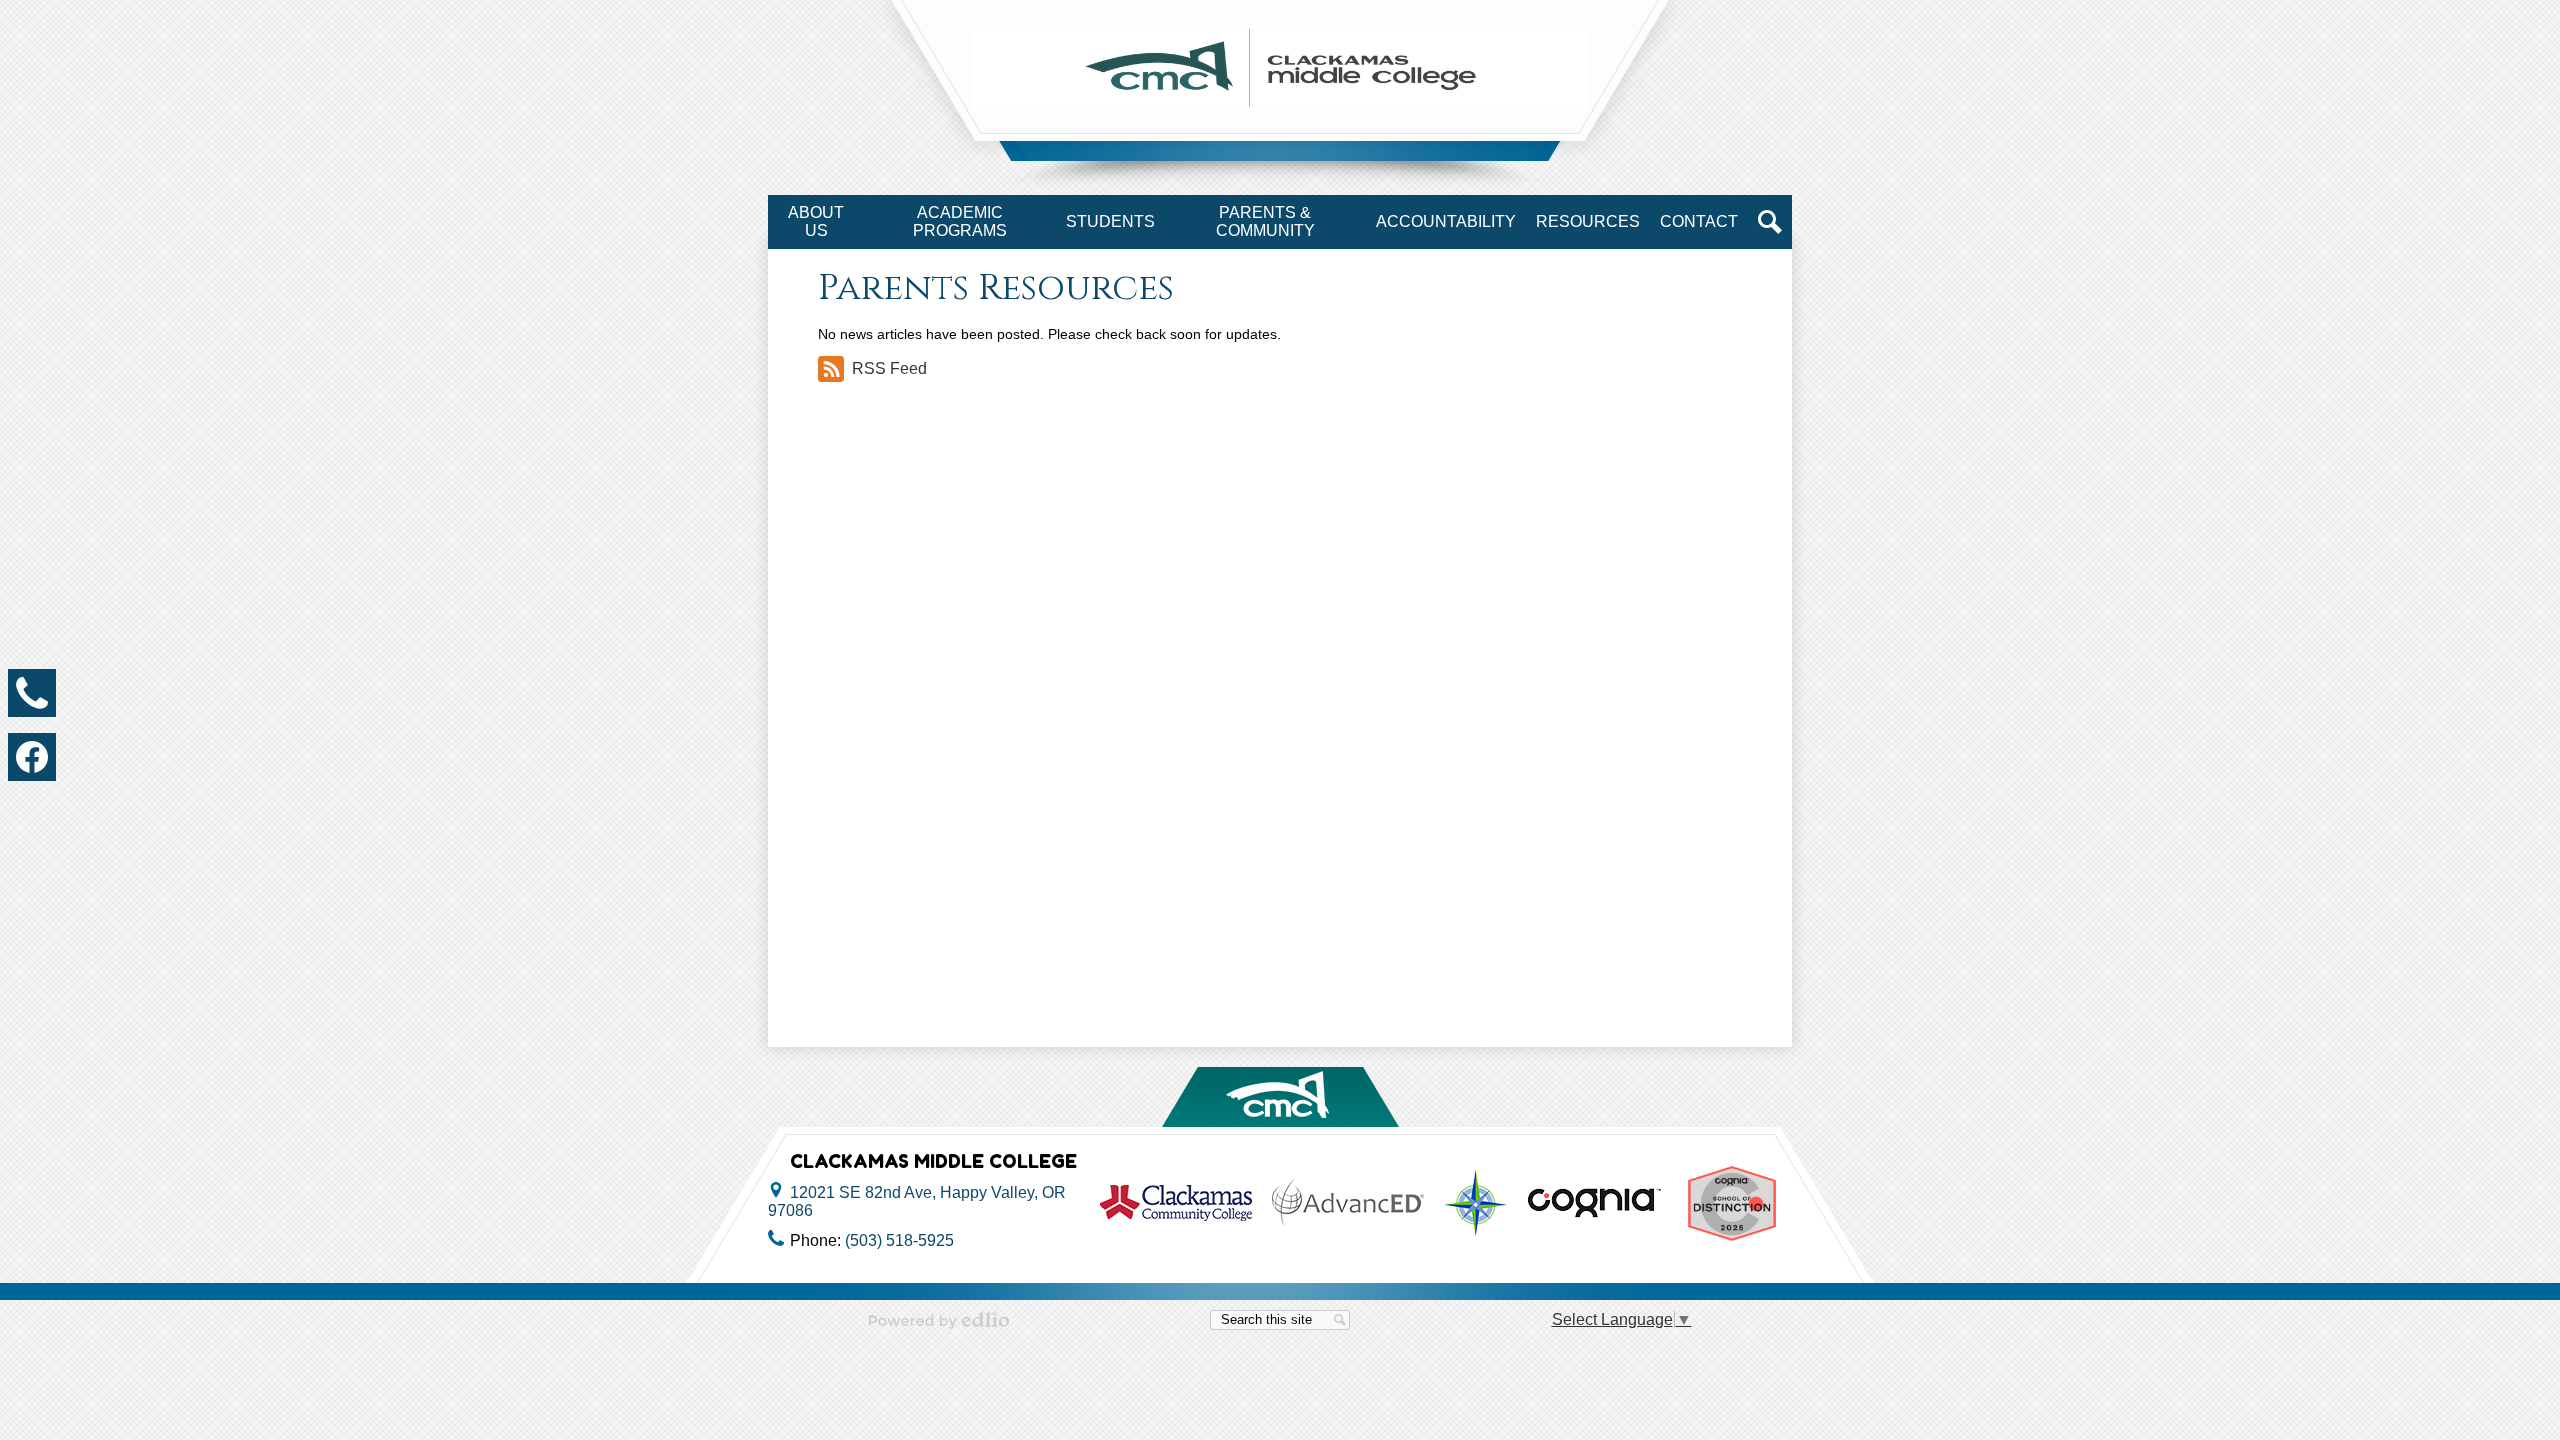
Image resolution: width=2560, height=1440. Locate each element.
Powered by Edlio (939, 1320)
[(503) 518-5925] (32, 693)
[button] (816, 222)
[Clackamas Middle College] (1280, 67)
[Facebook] (32, 757)
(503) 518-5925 (899, 1240)
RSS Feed (889, 368)
